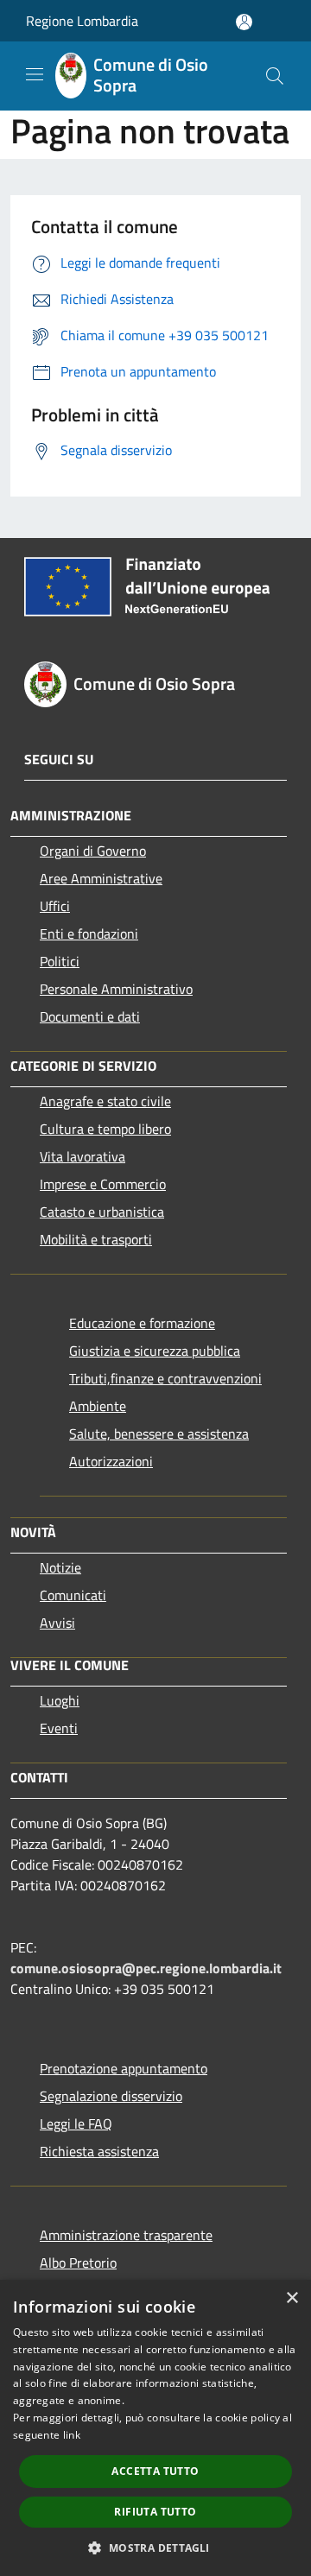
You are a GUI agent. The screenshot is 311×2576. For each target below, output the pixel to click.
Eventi (59, 1728)
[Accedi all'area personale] (244, 22)
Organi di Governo (93, 851)
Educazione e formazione (142, 1323)
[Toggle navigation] (35, 74)
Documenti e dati (90, 1016)
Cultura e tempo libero (105, 1129)
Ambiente (98, 1406)
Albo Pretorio (78, 2263)
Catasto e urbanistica (102, 1212)
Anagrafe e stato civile (105, 1101)
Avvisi (57, 1623)
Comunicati (73, 1595)
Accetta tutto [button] (155, 2471)
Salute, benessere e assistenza (159, 1434)
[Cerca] (275, 76)
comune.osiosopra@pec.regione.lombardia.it (146, 1968)
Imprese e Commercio (103, 1184)
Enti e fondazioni (89, 934)
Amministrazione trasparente (126, 2235)
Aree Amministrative (101, 878)
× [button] (292, 2298)
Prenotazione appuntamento (124, 2068)
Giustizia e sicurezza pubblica (155, 1351)
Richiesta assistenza (99, 2151)
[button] (155, 2548)
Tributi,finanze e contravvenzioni (165, 1378)
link (72, 2435)
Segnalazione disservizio (111, 2096)
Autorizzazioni (111, 1461)
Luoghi (60, 1700)
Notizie (60, 1567)
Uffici (55, 906)
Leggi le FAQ (76, 2123)
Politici (60, 961)
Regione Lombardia (82, 21)
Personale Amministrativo (116, 989)
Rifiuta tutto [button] (155, 2512)
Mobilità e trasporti (96, 1239)
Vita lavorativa (83, 1156)
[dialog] (155, 2428)
